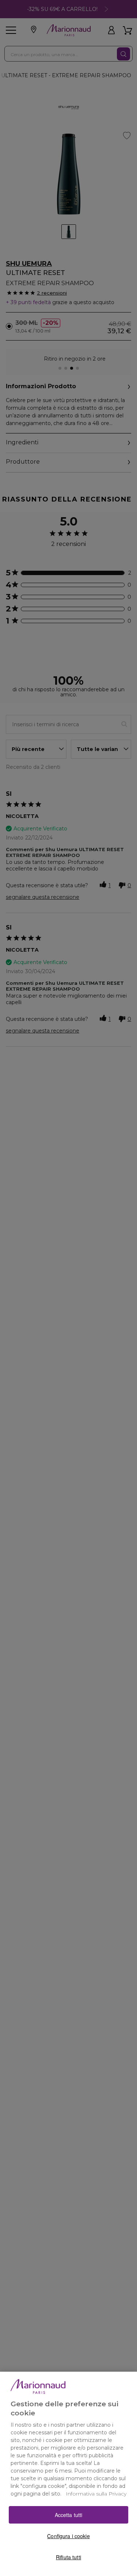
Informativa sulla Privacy (96, 2494)
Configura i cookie (68, 2536)
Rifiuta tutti (68, 2557)
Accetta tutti (69, 2515)
